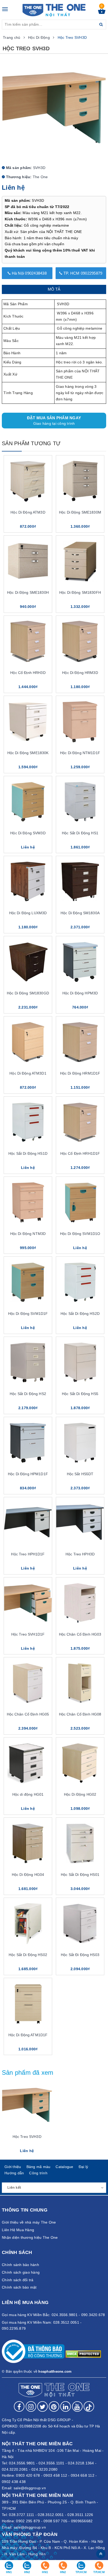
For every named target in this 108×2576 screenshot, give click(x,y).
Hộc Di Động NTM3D (28, 1234)
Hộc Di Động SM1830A (80, 913)
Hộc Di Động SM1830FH (80, 592)
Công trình (38, 2173)
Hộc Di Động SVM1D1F (28, 1314)
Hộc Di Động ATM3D (28, 512)
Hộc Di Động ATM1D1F (28, 2035)
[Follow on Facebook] (19, 2406)
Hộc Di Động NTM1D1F (80, 753)
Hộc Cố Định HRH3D (28, 673)
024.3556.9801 (22, 2463)
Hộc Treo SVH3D (27, 2137)
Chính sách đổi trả (18, 2280)
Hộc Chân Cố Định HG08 (80, 1714)
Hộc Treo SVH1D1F (28, 1634)
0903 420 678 (28, 2475)
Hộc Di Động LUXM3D (28, 913)
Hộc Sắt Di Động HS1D (28, 1153)
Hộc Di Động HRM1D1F (80, 1073)
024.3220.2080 (44, 2469)
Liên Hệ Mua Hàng (18, 2230)
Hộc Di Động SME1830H (28, 592)
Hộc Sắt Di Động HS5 (80, 1394)
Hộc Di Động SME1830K (28, 753)
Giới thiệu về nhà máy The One (29, 2222)
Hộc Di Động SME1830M (80, 512)
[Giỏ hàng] (102, 13)
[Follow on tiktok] (89, 2406)
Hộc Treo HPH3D (80, 1554)
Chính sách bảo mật (19, 2287)
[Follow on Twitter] (42, 2406)
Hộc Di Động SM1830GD (28, 993)
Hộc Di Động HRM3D (80, 673)
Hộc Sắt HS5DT (80, 1474)
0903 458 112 (55, 2475)
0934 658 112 (83, 2475)
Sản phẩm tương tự (31, 443)
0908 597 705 (55, 2521)
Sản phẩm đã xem (28, 2073)
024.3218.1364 (81, 2463)
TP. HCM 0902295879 (82, 273)
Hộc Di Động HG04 (28, 1875)
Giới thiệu (13, 2167)
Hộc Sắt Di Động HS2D (80, 1314)
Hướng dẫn (14, 2173)
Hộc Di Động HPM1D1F (28, 1474)
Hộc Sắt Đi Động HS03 (80, 1955)
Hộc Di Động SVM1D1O (80, 1234)
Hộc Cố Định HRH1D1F (80, 1153)
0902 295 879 (28, 2521)
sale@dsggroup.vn (30, 2488)
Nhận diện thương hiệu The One (30, 2237)
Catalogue (64, 2167)
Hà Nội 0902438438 (29, 273)
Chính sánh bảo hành (20, 2265)
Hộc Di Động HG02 (80, 1794)
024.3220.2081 (15, 2469)
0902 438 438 (14, 2482)
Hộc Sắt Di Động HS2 (28, 1394)
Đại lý (83, 2167)
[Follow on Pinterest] (54, 2406)
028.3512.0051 (51, 2515)
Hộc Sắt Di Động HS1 (80, 833)
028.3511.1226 (80, 2515)
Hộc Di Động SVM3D (28, 833)
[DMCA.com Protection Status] (83, 2354)
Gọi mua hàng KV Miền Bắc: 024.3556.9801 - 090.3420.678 (53, 2315)
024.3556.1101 (51, 2463)
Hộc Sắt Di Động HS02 (28, 1955)
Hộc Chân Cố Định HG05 (28, 1714)
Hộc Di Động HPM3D (80, 993)
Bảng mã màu (39, 2167)
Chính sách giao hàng (21, 2272)
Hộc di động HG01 (28, 1794)
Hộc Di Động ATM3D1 (28, 1073)
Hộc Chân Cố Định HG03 (80, 1634)
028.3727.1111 (21, 2515)
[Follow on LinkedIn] (66, 2406)
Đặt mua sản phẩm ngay (54, 421)
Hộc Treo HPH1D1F (28, 1554)
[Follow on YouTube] (77, 2406)
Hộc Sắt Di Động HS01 (80, 1875)
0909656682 (82, 2521)
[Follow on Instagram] (31, 2406)
